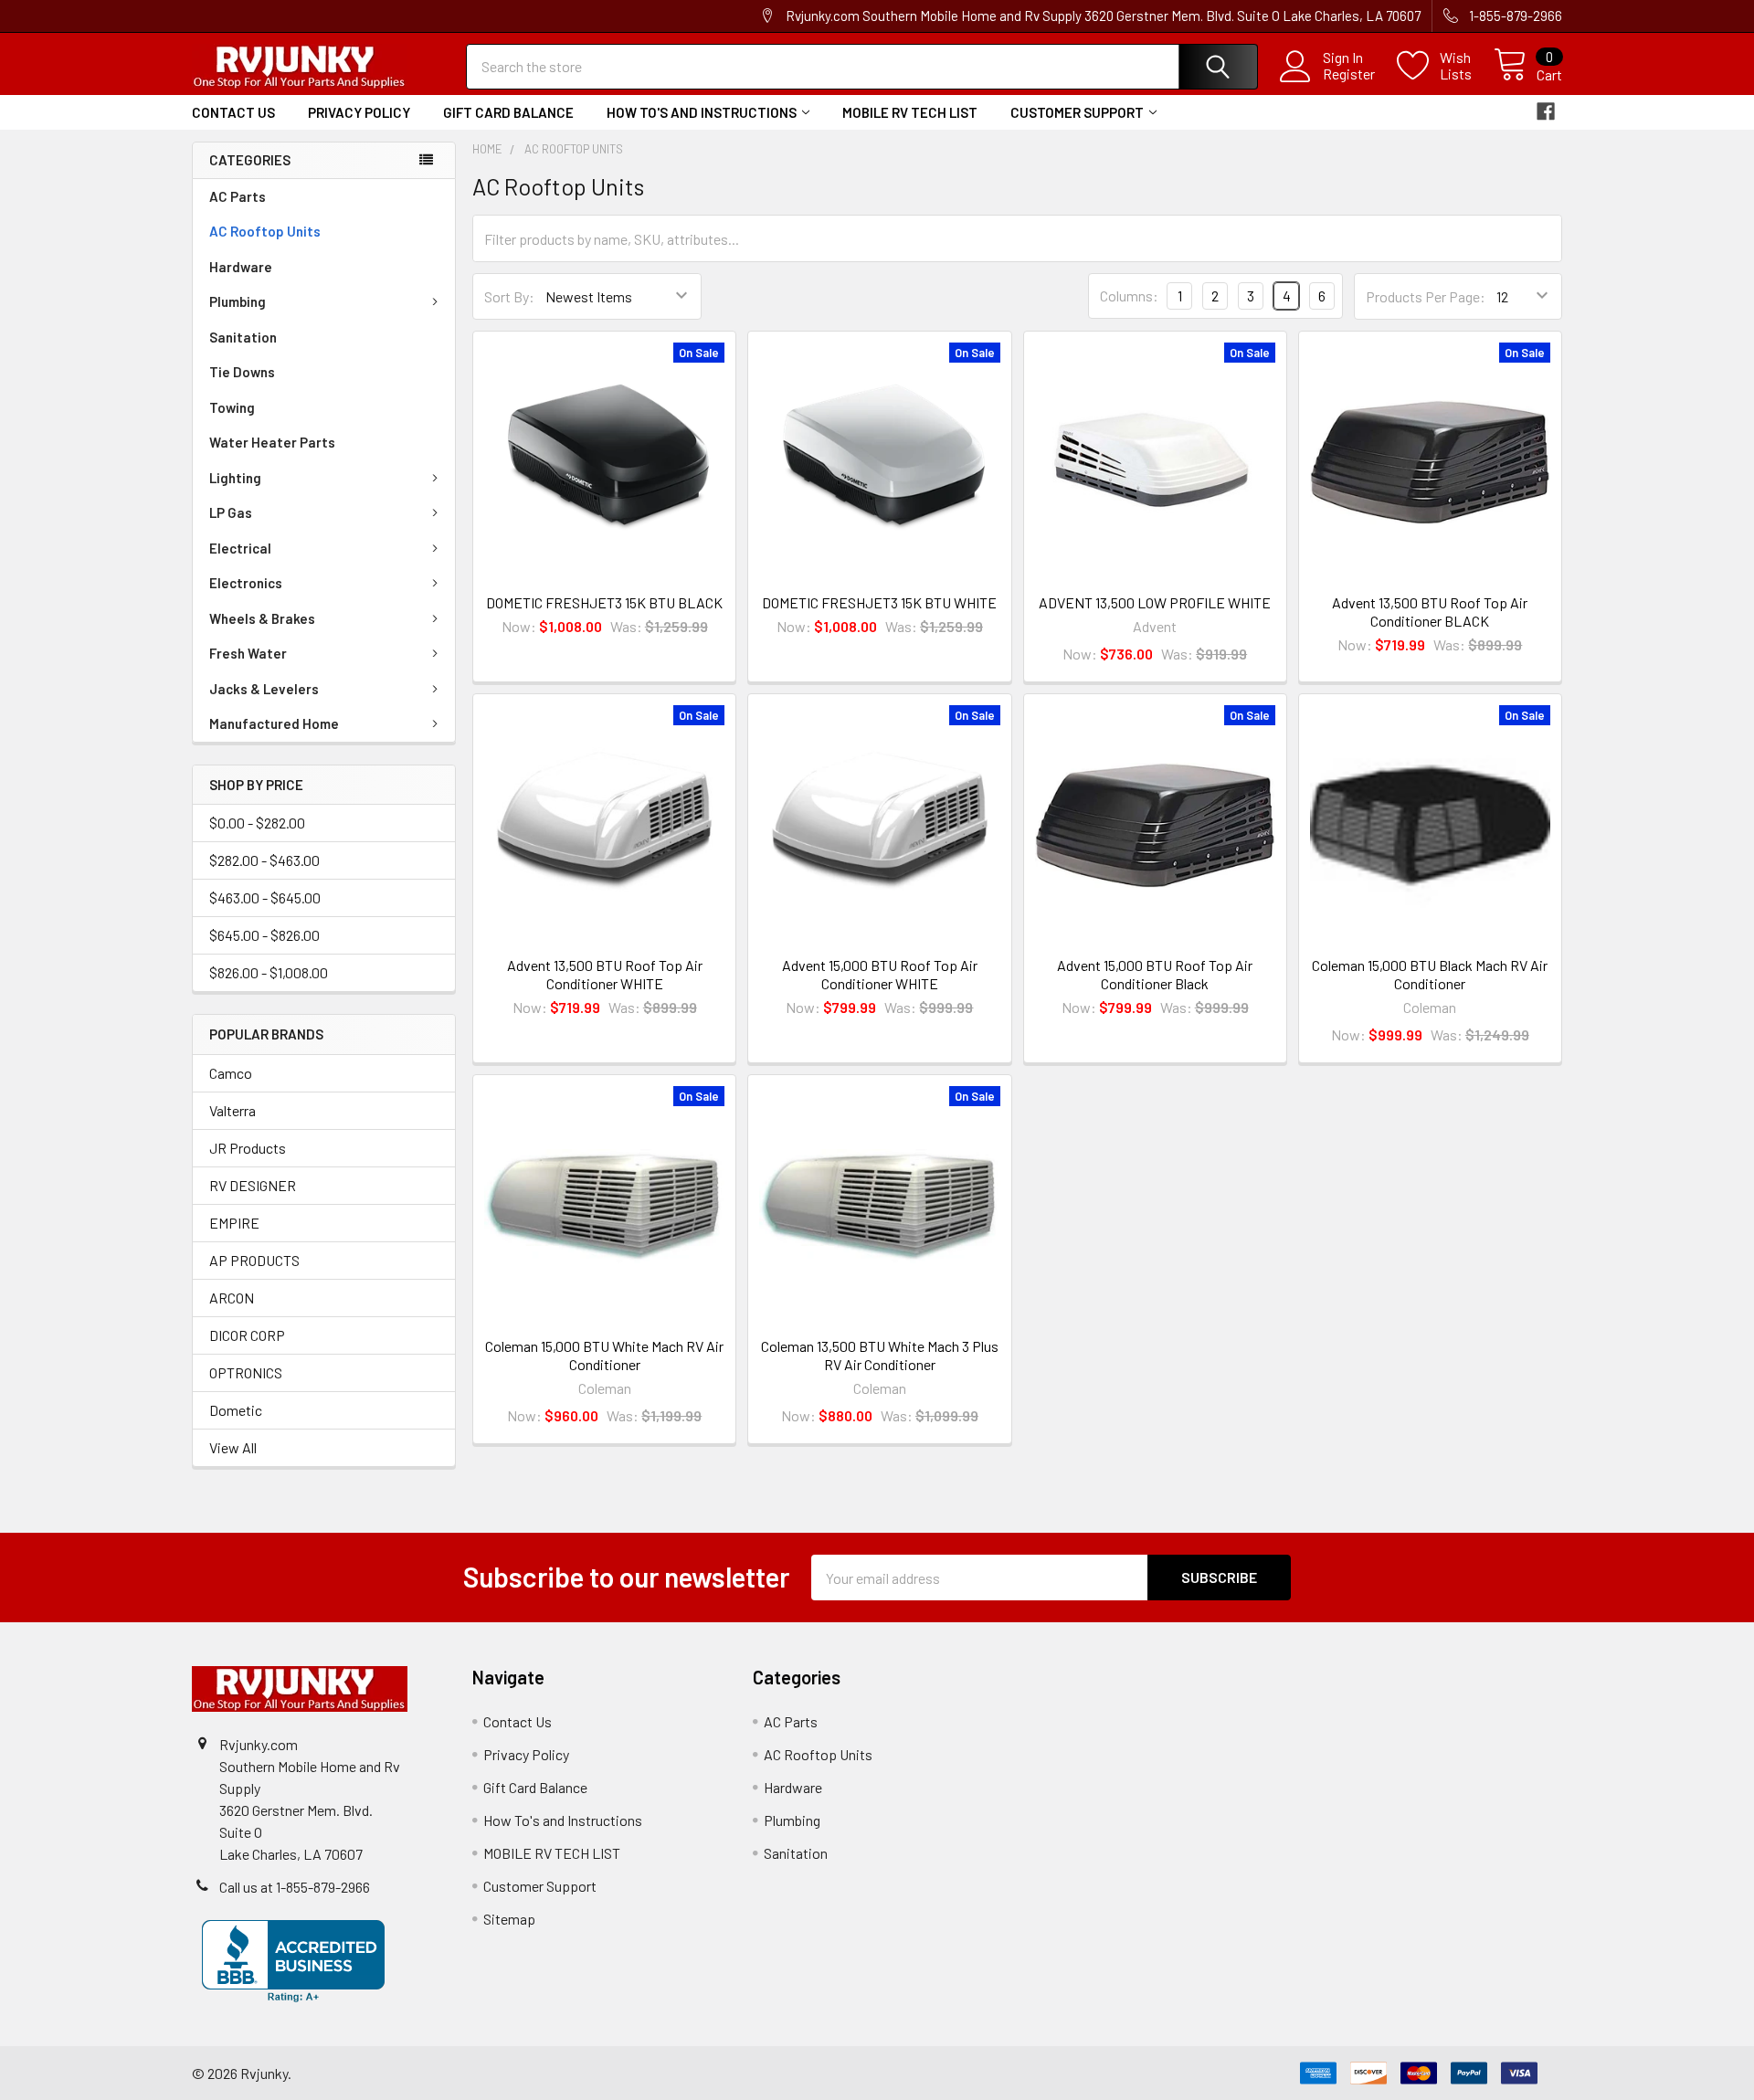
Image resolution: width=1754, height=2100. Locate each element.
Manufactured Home (274, 723)
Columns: (1129, 295)
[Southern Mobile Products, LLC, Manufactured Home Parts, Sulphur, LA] (293, 1961)
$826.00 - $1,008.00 (269, 972)
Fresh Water (248, 653)
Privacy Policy (359, 112)
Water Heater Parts (272, 442)
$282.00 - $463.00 (264, 860)
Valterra (232, 1110)
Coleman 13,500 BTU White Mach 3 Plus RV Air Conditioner (880, 1355)
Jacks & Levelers (264, 689)
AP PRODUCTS (254, 1260)
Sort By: (509, 296)
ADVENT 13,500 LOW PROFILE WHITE (1155, 602)
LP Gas (231, 512)
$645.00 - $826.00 (264, 935)
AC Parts (238, 196)
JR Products (248, 1148)
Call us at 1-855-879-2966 (295, 1887)
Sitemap (509, 1919)
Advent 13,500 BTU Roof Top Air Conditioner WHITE (605, 974)
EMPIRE (234, 1223)
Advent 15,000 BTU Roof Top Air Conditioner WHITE (880, 974)
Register (1349, 74)
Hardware (241, 267)
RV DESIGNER (253, 1185)
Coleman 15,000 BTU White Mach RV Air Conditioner (604, 1355)
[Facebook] (1546, 111)
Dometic (236, 1410)
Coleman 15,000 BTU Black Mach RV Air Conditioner (1430, 974)
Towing (232, 407)
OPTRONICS (246, 1372)
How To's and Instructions (702, 112)
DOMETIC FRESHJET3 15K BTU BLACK (604, 602)
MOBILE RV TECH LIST (910, 112)
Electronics (246, 583)
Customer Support (1077, 112)
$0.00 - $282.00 (257, 823)
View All (233, 1447)
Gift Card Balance (508, 112)
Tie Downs (242, 372)
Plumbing (238, 301)
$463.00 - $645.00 (265, 897)
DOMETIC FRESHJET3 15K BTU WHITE (879, 602)
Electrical (240, 548)
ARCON (232, 1298)
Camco (231, 1073)
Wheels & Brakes (262, 618)
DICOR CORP (247, 1335)
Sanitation (243, 337)
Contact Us (233, 112)
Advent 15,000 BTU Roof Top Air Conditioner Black (1155, 974)
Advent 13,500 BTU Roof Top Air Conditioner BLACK (1430, 612)
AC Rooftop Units (265, 231)
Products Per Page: (1426, 296)
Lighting (235, 478)
